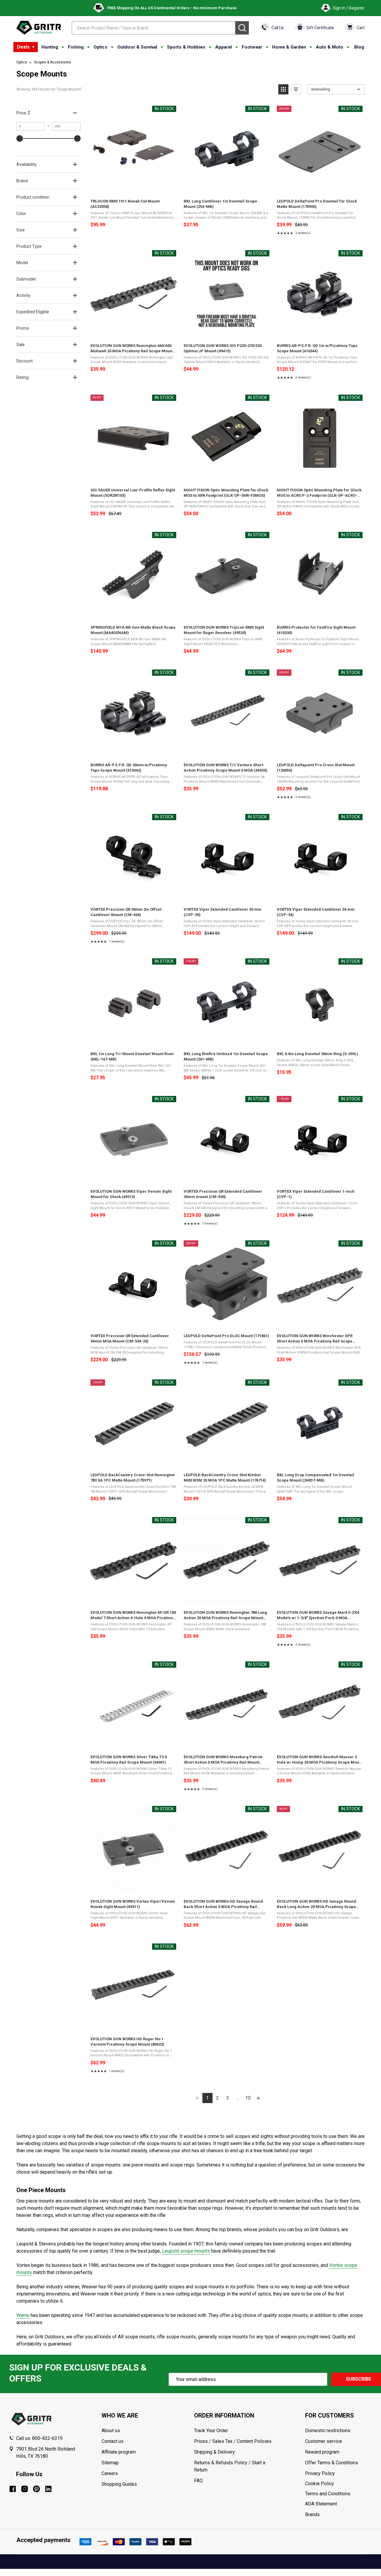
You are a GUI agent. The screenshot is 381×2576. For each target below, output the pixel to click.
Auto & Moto (330, 47)
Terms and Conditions (339, 2494)
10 (248, 2098)
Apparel (224, 47)
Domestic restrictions (328, 2431)
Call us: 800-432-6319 (39, 2438)
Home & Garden (289, 47)
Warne (23, 2315)
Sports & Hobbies (186, 47)
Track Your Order (211, 2431)
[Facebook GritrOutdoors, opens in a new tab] (13, 2489)
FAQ (198, 2481)
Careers (110, 2473)
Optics (100, 47)
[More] (33, 47)
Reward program (322, 2452)
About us (111, 2431)
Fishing (76, 47)
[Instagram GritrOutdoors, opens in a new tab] (25, 2489)
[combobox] (154, 28)
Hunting (50, 47)
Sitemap (110, 2463)
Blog (359, 47)
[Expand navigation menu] (63, 47)
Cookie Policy (339, 2484)
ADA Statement (321, 2504)
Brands (312, 2515)
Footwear (252, 47)
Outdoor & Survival (137, 47)
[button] (283, 89)
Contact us (113, 2441)
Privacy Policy (339, 2474)
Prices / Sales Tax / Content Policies (233, 2441)
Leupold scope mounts (186, 2251)
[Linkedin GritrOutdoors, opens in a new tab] (48, 2489)
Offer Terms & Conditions (332, 2463)
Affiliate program (119, 2452)
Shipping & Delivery (214, 2452)
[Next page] (258, 2098)
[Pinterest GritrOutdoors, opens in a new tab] (36, 2489)
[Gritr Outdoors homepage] (39, 28)
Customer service (324, 2441)
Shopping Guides (119, 2484)
